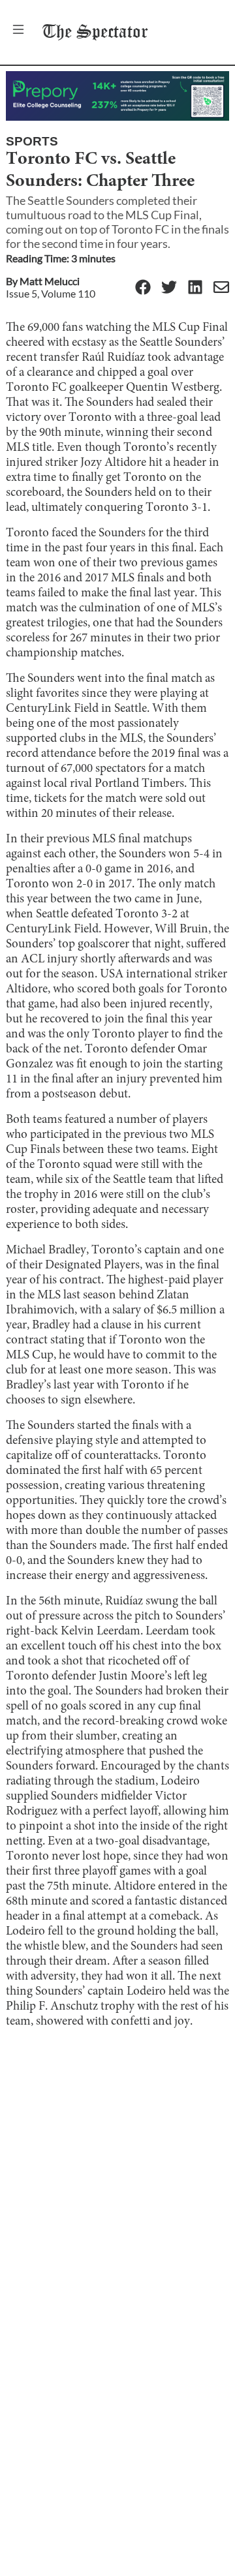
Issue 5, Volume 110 (51, 293)
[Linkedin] (195, 288)
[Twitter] (169, 288)
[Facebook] (143, 288)
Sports (32, 141)
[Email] (221, 288)
